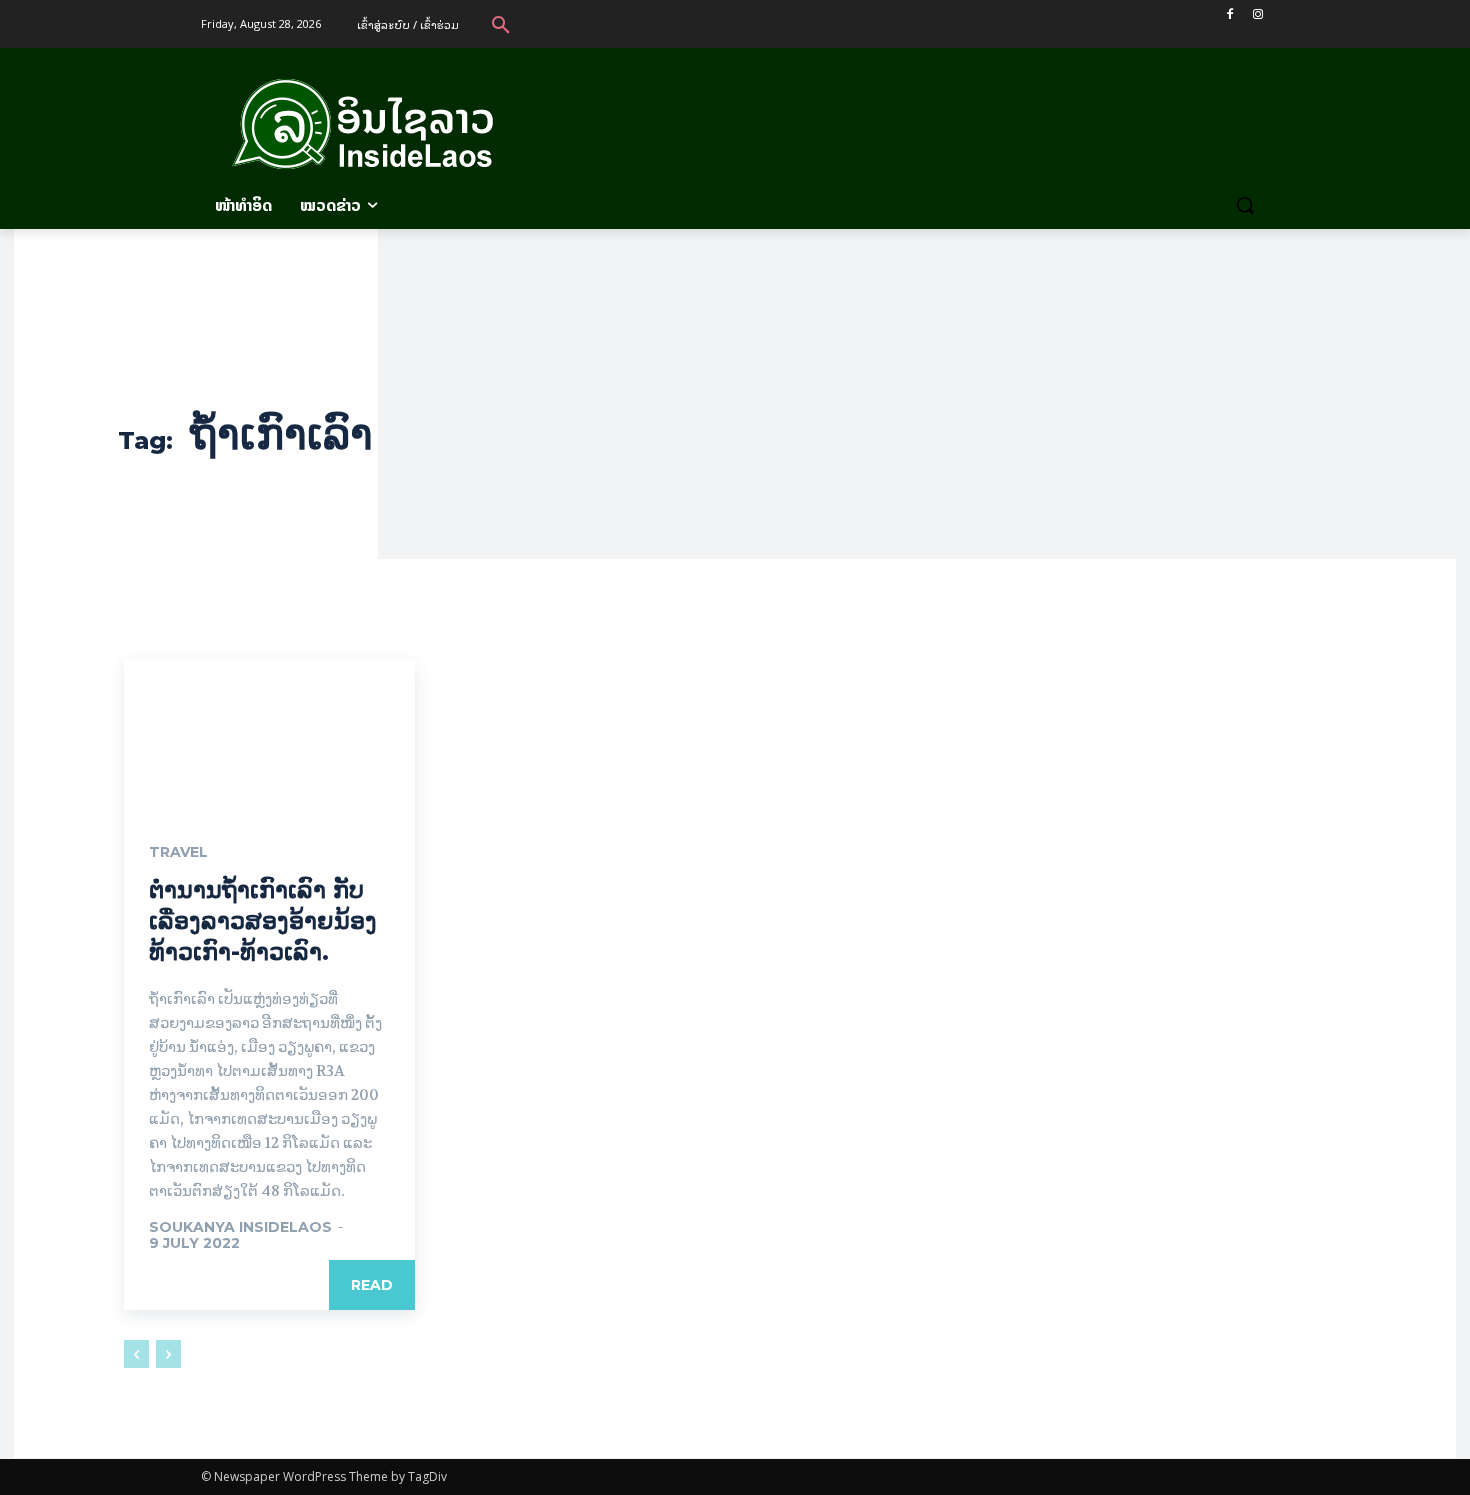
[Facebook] (1229, 14)
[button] (501, 24)
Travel (178, 852)
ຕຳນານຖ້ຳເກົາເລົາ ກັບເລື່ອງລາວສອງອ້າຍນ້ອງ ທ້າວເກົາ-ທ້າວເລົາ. (263, 920)
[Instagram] (1257, 14)
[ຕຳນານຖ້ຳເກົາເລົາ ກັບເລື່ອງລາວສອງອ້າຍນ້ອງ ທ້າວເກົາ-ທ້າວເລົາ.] (269, 731)
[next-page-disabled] (168, 1354)
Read (372, 1285)
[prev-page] (136, 1354)
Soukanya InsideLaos (240, 1227)
